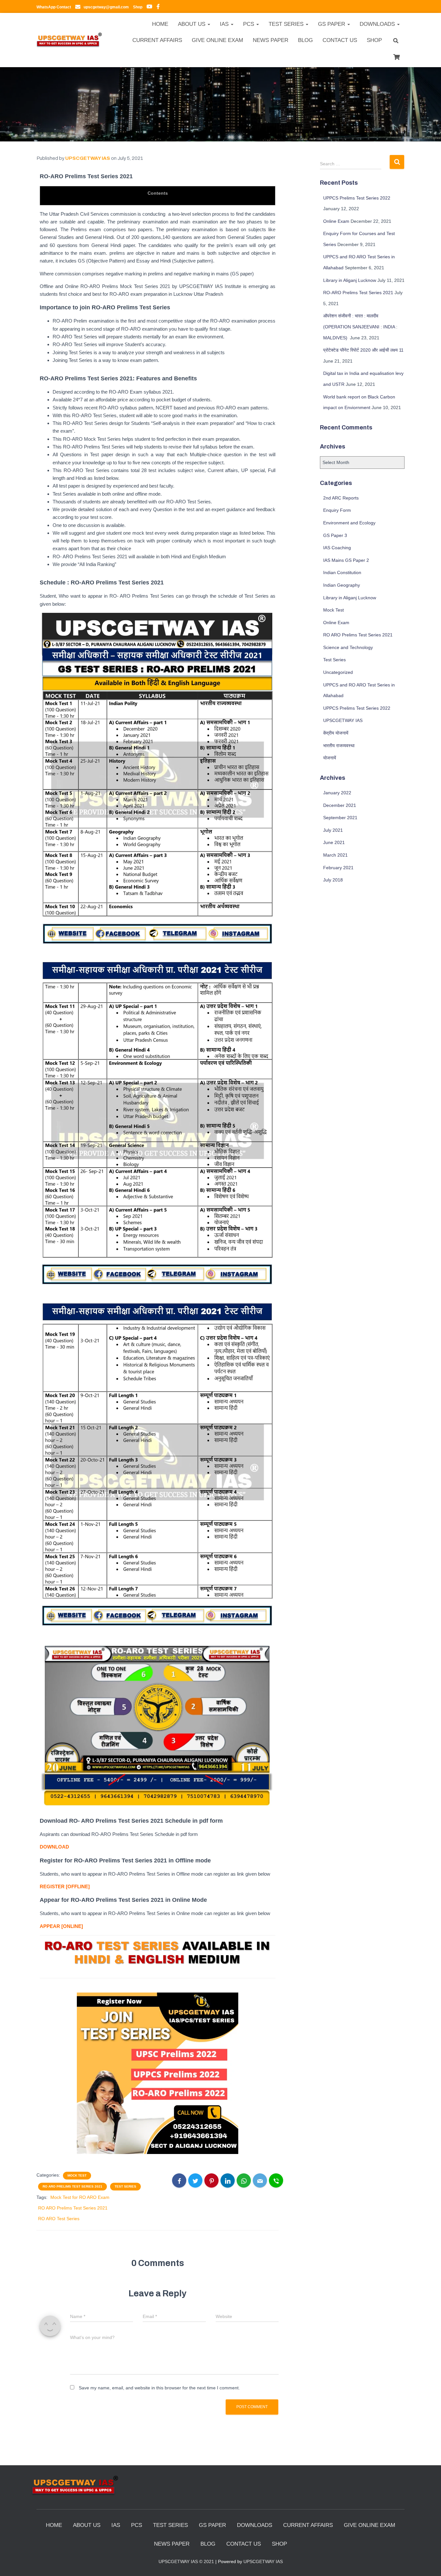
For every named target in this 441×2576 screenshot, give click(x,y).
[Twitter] (195, 2180)
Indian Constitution (342, 572)
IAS (225, 24)
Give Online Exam (217, 40)
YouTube (149, 7)
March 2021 (335, 855)
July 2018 (333, 880)
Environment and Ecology (349, 523)
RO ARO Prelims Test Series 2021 (72, 2186)
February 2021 (338, 868)
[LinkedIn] (228, 2180)
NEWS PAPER (271, 40)
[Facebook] (179, 2180)
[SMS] (276, 2180)
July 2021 (333, 830)
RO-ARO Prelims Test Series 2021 (358, 293)
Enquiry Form (337, 510)
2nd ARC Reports (341, 498)
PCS (249, 24)
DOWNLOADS (378, 24)
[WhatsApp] (244, 2180)
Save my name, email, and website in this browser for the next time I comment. (159, 2388)
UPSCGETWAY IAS (343, 720)
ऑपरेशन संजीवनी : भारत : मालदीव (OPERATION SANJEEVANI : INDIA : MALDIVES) (360, 327)
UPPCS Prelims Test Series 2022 (357, 198)
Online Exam (336, 221)
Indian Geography (342, 585)
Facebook (158, 7)
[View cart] (396, 56)
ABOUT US (192, 24)
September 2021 (340, 818)
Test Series (125, 2186)
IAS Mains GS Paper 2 (346, 560)
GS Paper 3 (335, 535)
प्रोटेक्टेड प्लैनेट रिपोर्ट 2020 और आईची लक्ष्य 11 (363, 350)
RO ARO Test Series (59, 2219)
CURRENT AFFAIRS (157, 40)
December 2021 (340, 805)
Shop (374, 40)
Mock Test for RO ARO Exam (80, 2197)
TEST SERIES (287, 24)
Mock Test (77, 2175)
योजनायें (330, 758)
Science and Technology (348, 647)
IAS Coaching (337, 548)
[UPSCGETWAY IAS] (69, 40)
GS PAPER (332, 24)
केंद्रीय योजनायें (336, 733)
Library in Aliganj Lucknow (350, 280)
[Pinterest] (211, 2180)
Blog (305, 40)
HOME (160, 24)
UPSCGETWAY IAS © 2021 (186, 2561)
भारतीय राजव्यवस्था (339, 746)
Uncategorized (338, 672)
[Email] (260, 2180)
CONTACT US (340, 40)
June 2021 (334, 842)
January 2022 (337, 793)
